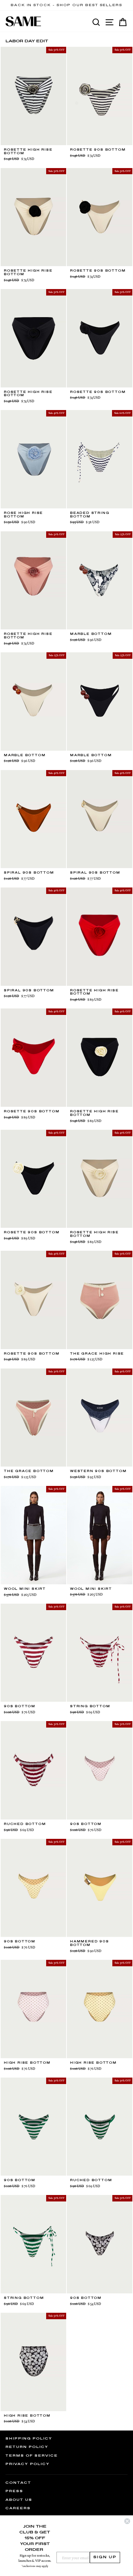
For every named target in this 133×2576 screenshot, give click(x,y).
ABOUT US (19, 2500)
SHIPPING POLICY (29, 2439)
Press (14, 2491)
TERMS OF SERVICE (32, 2456)
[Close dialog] (127, 2521)
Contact (18, 2483)
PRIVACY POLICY (28, 2464)
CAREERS (18, 2508)
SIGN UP (105, 2557)
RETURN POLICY (27, 2447)
